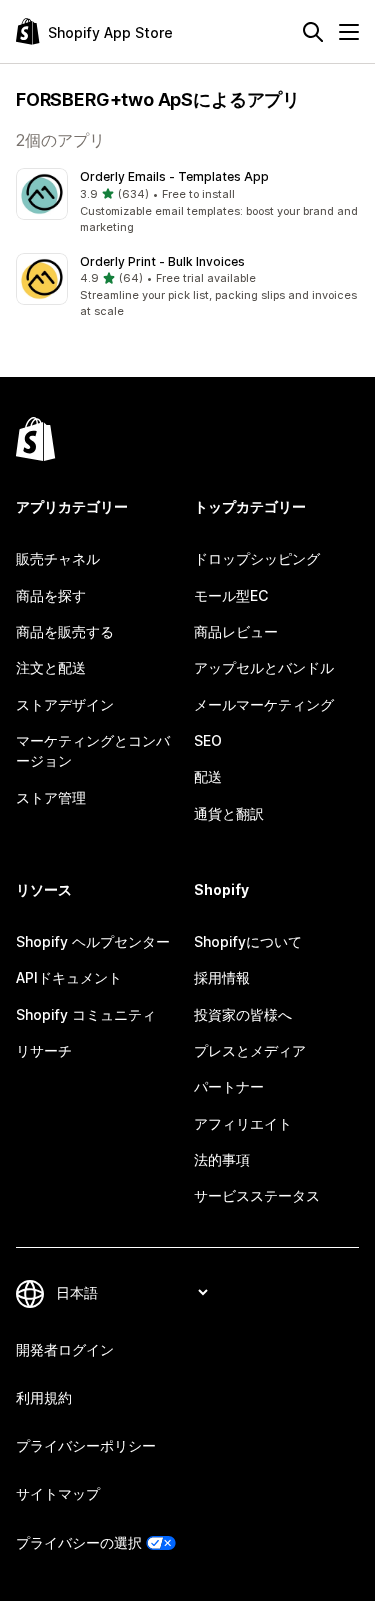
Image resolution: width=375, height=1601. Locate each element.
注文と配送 (51, 667)
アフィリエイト (243, 1123)
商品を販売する (65, 631)
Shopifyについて (248, 941)
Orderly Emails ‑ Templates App (174, 176)
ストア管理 (51, 797)
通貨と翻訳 (229, 813)
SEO (208, 740)
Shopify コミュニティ (86, 1014)
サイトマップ (58, 1493)
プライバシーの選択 (79, 1542)
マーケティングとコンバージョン (93, 750)
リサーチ (44, 1050)
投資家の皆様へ (243, 1014)
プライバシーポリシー (86, 1445)
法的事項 (222, 1159)
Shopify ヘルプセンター (93, 941)
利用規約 (44, 1397)
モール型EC (231, 595)
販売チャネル (58, 558)
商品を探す (51, 595)
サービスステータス (257, 1195)
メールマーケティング (264, 704)
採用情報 (222, 977)
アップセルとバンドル (264, 667)
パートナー (229, 1086)
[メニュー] (349, 32)
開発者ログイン (65, 1349)
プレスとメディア (250, 1050)
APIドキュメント (69, 977)
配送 (208, 776)
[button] (187, 202)
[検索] (313, 32)
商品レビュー (236, 631)
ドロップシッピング (257, 558)
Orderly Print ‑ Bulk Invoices (162, 261)
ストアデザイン (65, 704)
